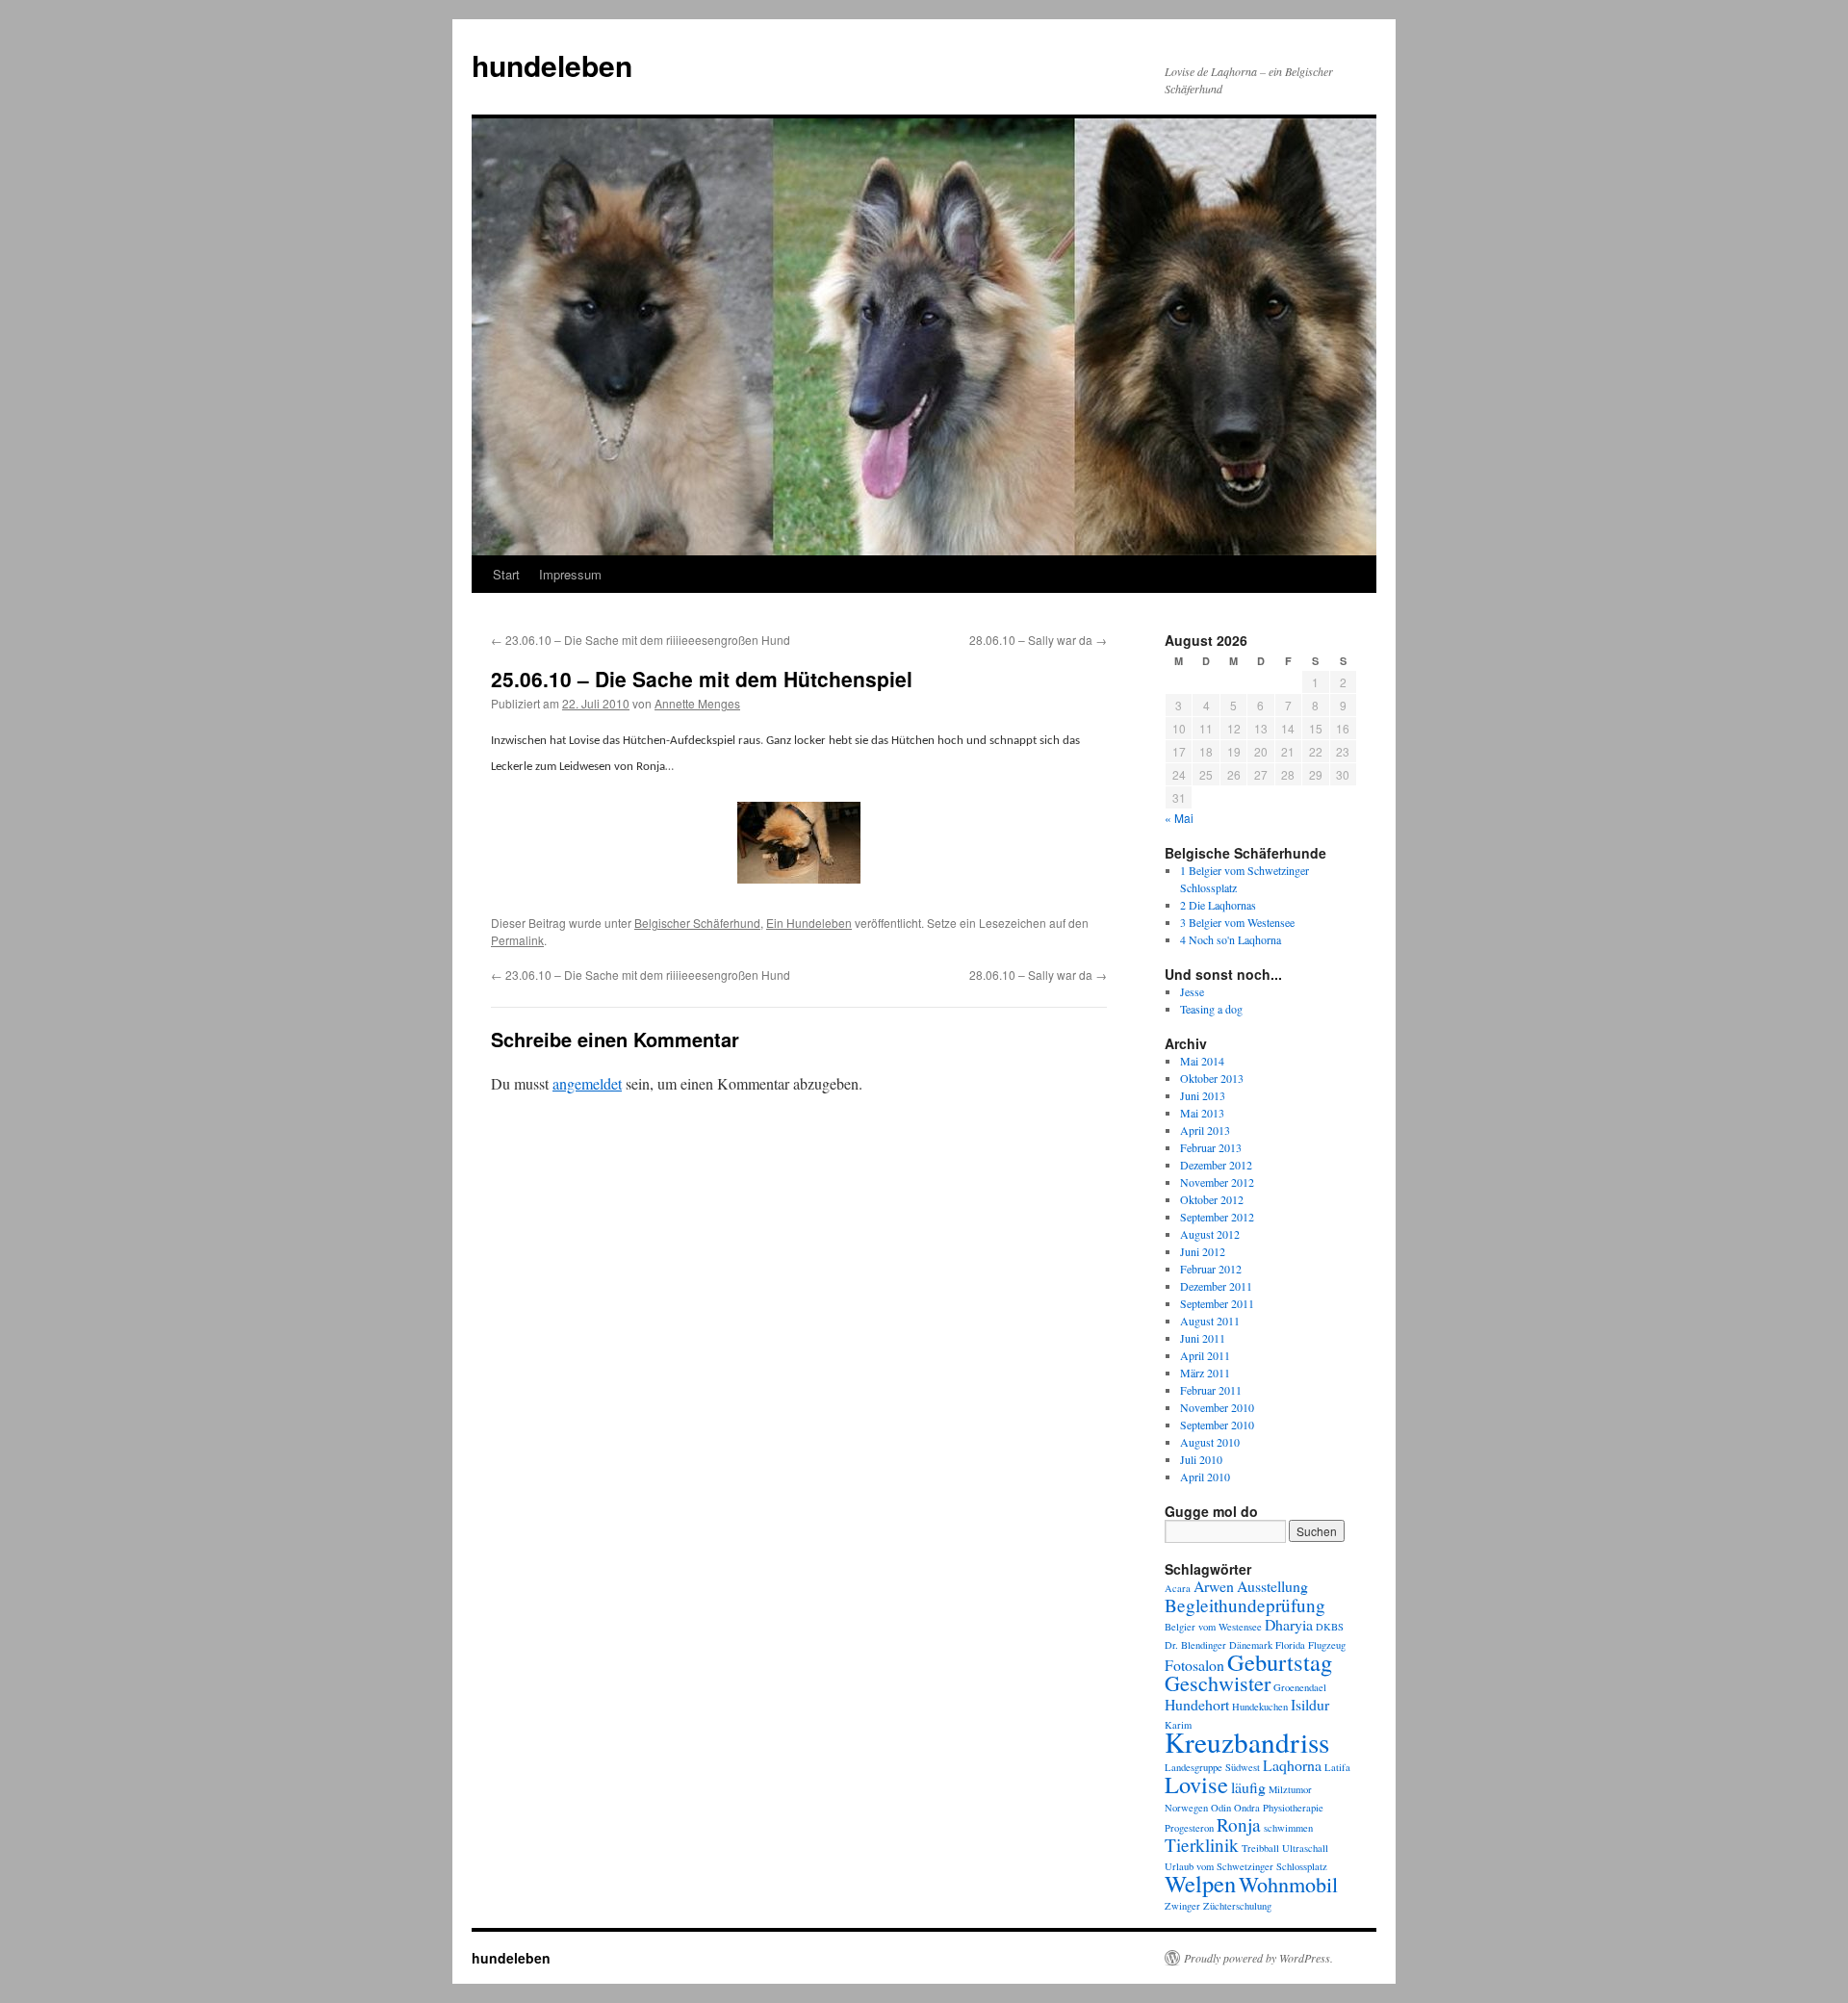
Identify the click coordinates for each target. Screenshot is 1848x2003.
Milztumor (1290, 1789)
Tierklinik (1202, 1845)
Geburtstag (1280, 1662)
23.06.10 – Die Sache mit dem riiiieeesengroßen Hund (641, 640)
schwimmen (1288, 1828)
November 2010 (1217, 1407)
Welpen (1200, 1883)
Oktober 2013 (1212, 1078)
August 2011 (1210, 1321)
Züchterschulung (1237, 1906)
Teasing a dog (1211, 1009)
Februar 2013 (1211, 1147)
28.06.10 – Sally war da (1038, 640)
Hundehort (1197, 1704)
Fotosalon (1194, 1665)
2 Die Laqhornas (1218, 905)
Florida (1290, 1645)
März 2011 (1205, 1373)
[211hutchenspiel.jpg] (799, 847)
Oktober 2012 (1212, 1199)
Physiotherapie (1293, 1808)
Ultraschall (1305, 1848)
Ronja (1239, 1824)
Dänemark (1251, 1645)
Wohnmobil (1288, 1884)
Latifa (1337, 1767)
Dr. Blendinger (1195, 1645)
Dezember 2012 (1216, 1165)
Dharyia (1289, 1624)
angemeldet (587, 1083)
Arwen (1214, 1586)
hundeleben (552, 65)
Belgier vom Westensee (1213, 1627)
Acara (1178, 1588)
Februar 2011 (1211, 1390)
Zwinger (1182, 1906)
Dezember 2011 (1216, 1286)
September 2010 (1217, 1425)
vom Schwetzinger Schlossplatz (1262, 1866)
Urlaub (1179, 1866)
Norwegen (1186, 1808)
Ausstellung (1272, 1586)
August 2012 (1210, 1234)
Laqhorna (1292, 1765)
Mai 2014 (1202, 1061)
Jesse (1192, 991)
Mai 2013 (1202, 1113)
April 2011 (1205, 1355)
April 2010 (1205, 1477)
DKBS (1330, 1627)
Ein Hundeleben (809, 923)
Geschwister (1218, 1683)
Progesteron (1189, 1828)
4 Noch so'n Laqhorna (1231, 939)
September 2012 (1217, 1217)
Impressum (570, 574)
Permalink (517, 940)
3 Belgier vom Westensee (1237, 922)
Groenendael (1300, 1687)
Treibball (1260, 1848)
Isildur (1310, 1704)
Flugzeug (1327, 1645)
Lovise (1196, 1784)
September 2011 (1217, 1303)
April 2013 (1205, 1130)
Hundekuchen (1260, 1707)
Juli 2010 (1201, 1459)
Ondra (1247, 1808)
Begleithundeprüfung (1245, 1605)
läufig (1248, 1787)
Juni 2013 (1203, 1095)
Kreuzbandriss (1247, 1742)
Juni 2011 (1203, 1338)
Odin (1221, 1808)
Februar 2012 (1211, 1269)
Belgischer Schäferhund (697, 923)
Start (506, 574)
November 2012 (1217, 1182)
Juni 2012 (1203, 1251)
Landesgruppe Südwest (1212, 1767)
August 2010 (1210, 1442)
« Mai (1179, 818)
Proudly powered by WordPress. (1258, 1958)
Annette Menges (697, 703)
